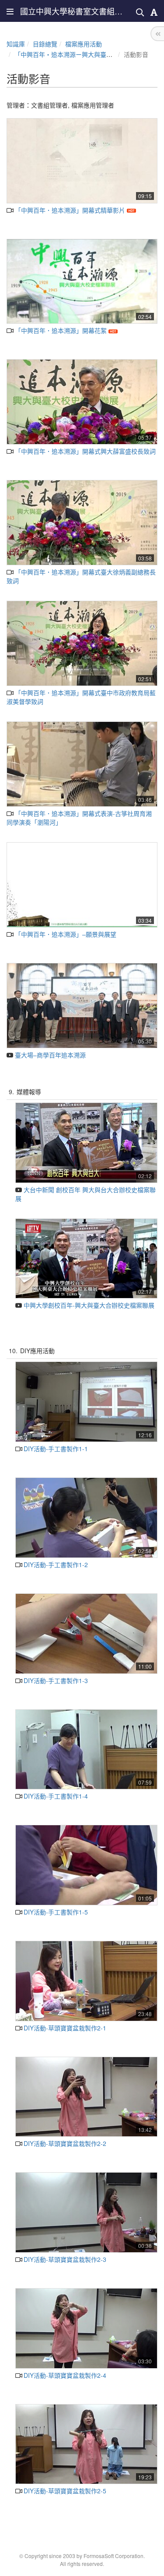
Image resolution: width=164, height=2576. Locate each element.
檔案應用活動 (84, 44)
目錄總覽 (45, 44)
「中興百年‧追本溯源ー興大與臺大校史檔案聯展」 (85, 54)
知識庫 (16, 44)
